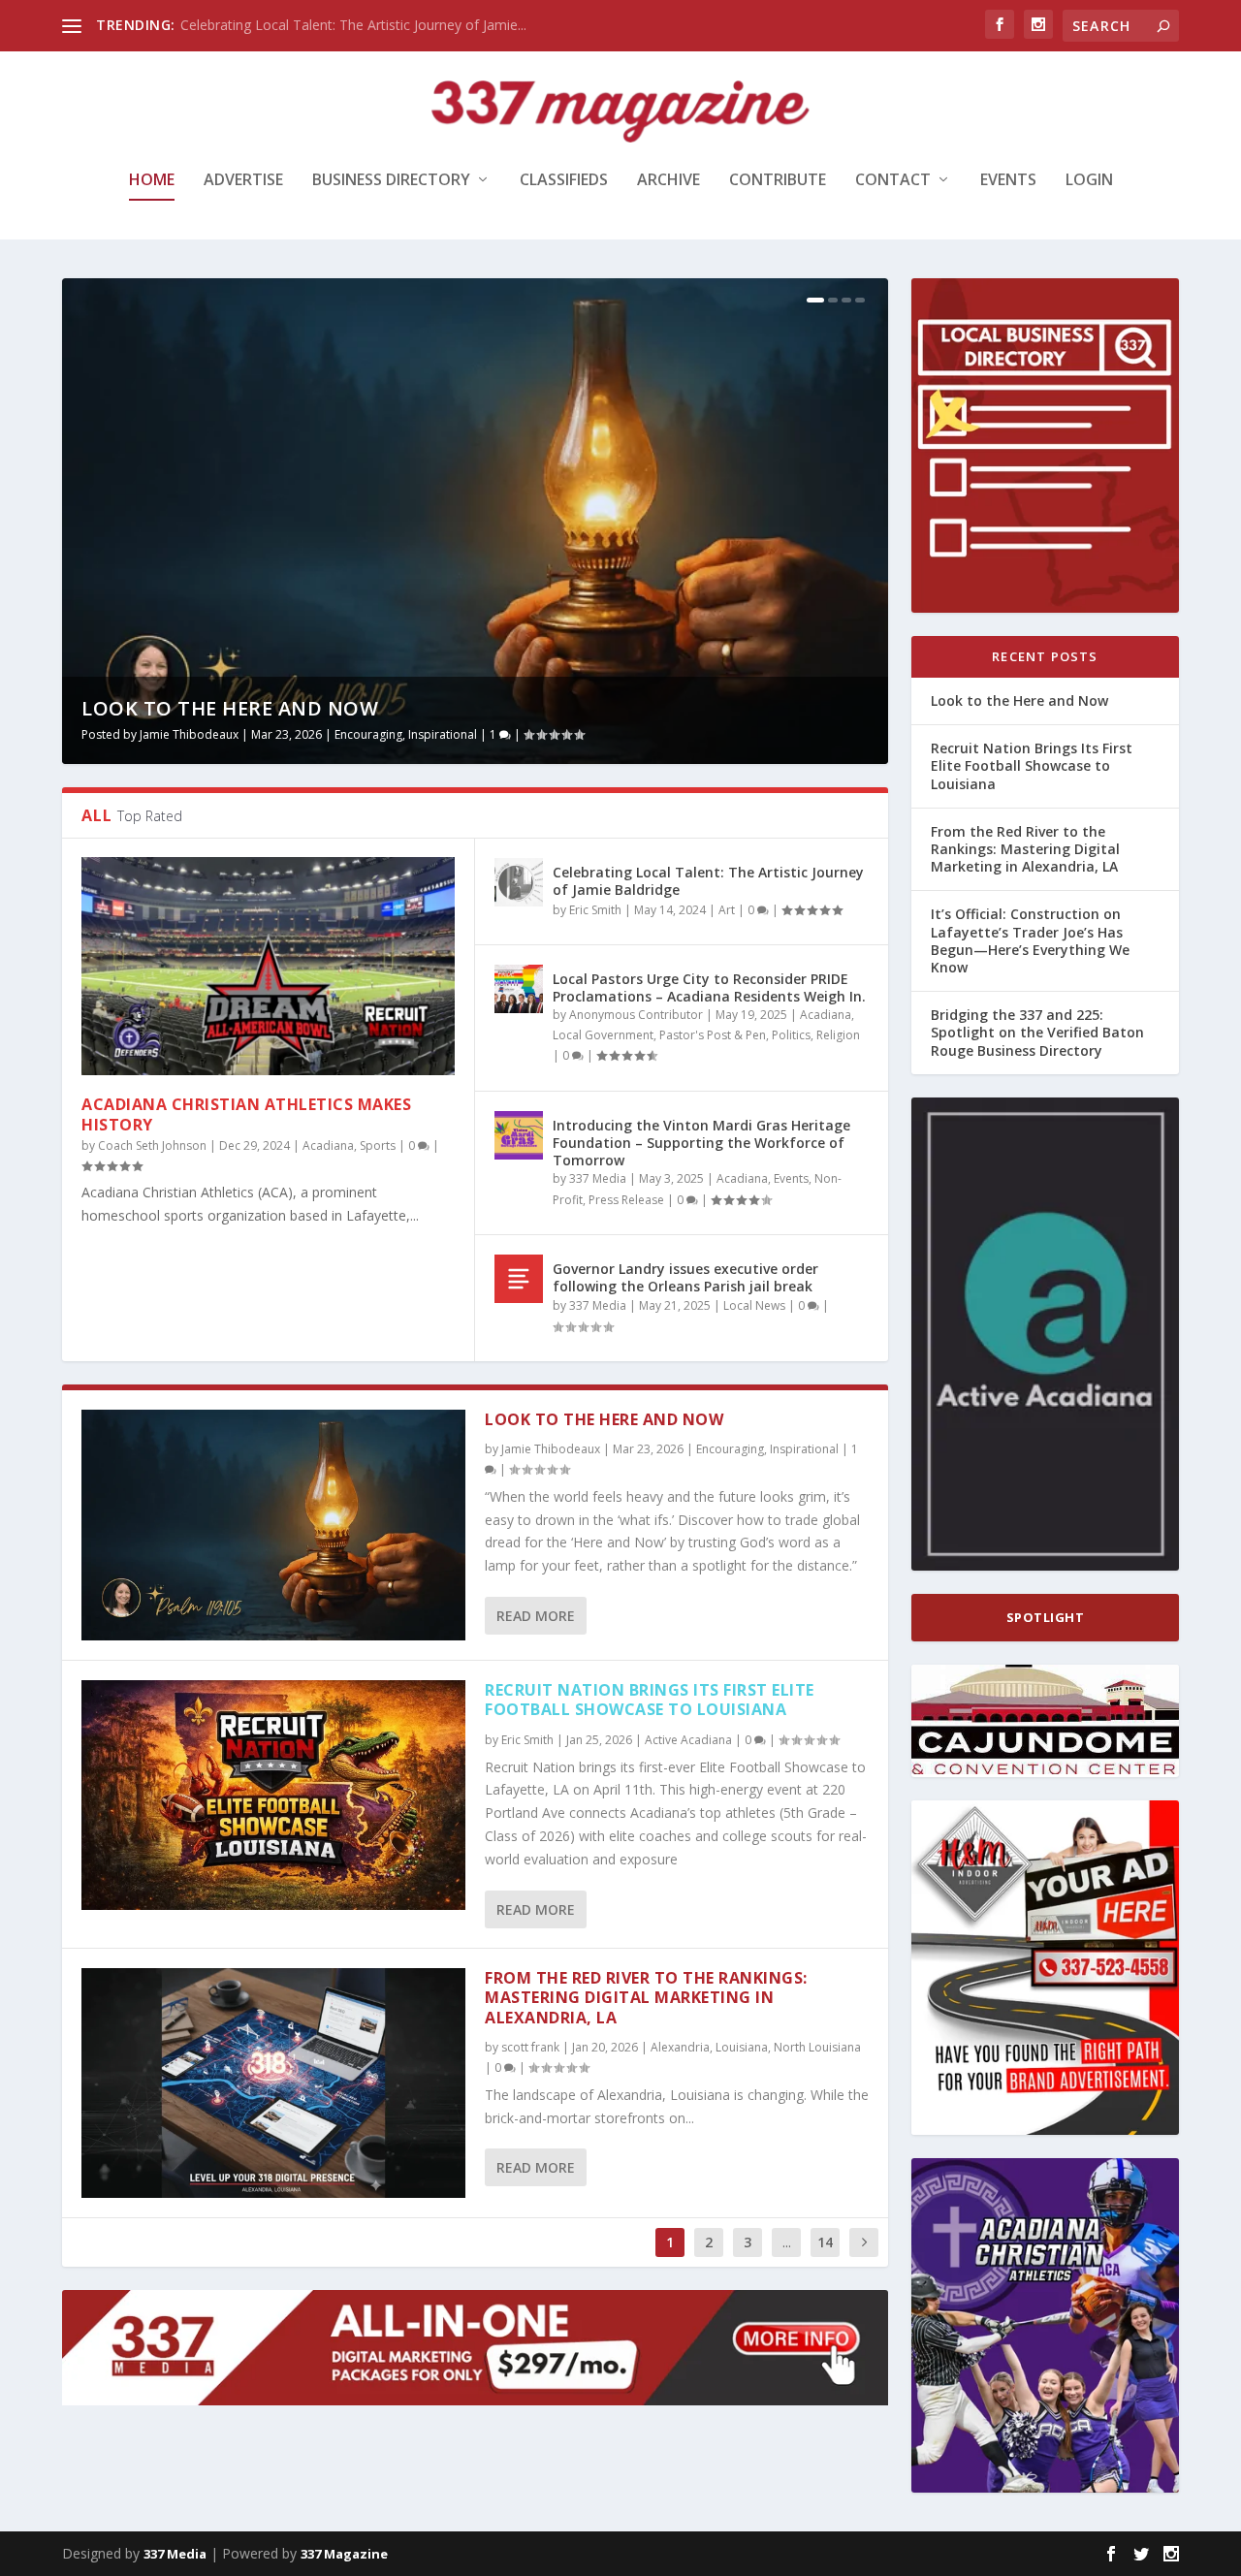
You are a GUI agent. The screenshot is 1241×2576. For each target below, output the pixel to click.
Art (727, 910)
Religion (838, 1035)
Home (152, 181)
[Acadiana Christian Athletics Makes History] (268, 966)
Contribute (778, 181)
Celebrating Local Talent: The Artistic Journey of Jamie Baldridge (708, 881)
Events (1008, 181)
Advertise (243, 181)
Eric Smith (595, 910)
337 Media (598, 1178)
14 (825, 2242)
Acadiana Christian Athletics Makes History (246, 1114)
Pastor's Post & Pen (713, 1035)
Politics (791, 1035)
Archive (668, 181)
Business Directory (391, 181)
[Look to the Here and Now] (273, 1525)
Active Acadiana (688, 1740)
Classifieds (564, 181)
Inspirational (443, 734)
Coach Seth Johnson (152, 1145)
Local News (754, 1305)
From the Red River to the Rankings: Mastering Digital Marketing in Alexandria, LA (646, 1998)
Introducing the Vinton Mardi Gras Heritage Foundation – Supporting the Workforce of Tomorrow (701, 1143)
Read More (536, 1616)
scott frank (530, 2047)
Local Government (603, 1035)
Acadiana (328, 1145)
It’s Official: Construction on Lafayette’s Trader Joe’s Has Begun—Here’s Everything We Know (1030, 940)
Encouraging (368, 734)
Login (1089, 181)
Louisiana (742, 2047)
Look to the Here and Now (230, 708)
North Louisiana (817, 2047)
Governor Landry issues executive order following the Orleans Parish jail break (685, 1277)
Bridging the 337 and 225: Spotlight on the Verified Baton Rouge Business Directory (1037, 1032)
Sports (378, 1145)
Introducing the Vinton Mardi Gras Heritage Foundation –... (363, 25)
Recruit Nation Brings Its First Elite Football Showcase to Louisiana (650, 1700)
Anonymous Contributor (636, 1015)
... (787, 2242)
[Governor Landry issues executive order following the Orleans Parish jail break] (519, 1279)
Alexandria (680, 2047)
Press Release (626, 1200)
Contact (893, 181)
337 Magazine (344, 2554)
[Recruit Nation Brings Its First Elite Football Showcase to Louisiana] (273, 1795)
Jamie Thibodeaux (189, 734)
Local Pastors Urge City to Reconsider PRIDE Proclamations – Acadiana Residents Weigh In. (709, 987)
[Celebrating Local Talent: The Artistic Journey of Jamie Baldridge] (519, 882)
